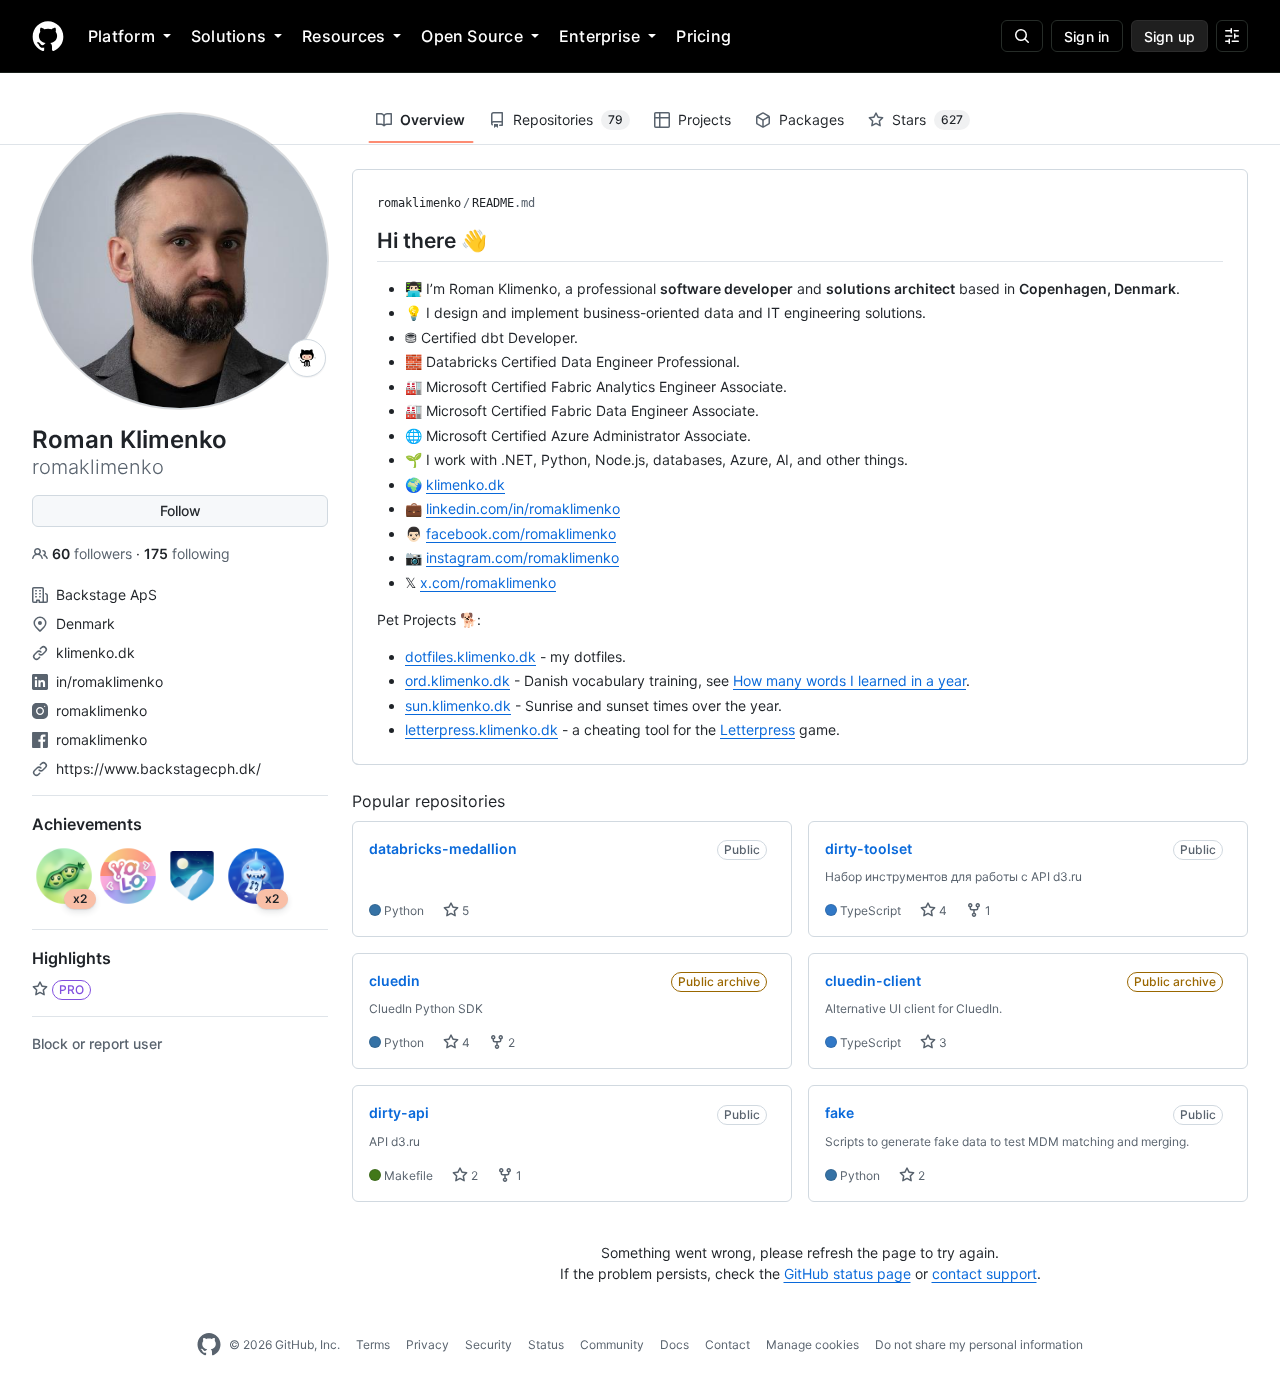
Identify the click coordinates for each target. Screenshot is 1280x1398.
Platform (121, 36)
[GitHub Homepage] (209, 1345)
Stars (927, 119)
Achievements (87, 824)
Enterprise (599, 36)
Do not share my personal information (979, 1344)
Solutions (228, 36)
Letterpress (757, 729)
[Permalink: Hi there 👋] (363, 240)
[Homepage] (48, 36)
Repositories (568, 119)
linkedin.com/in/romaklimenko (523, 508)
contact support (984, 1273)
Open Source (472, 36)
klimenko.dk (95, 652)
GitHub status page (847, 1273)
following (187, 553)
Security (488, 1344)
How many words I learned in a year (849, 680)
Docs (674, 1344)
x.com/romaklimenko (488, 582)
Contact (727, 1344)
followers (94, 553)
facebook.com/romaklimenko (521, 533)
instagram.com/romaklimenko (522, 557)
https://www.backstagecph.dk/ (158, 768)
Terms (373, 1344)
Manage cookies (812, 1344)
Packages (811, 119)
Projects (704, 119)
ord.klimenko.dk (457, 680)
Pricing (703, 36)
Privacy (427, 1344)
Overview (432, 119)
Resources (343, 36)
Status (546, 1344)
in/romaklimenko (109, 681)
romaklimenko (101, 710)
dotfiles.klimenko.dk (470, 656)
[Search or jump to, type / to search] (1022, 36)
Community (612, 1344)
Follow (180, 510)
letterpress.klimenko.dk (481, 729)
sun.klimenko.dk (458, 705)
